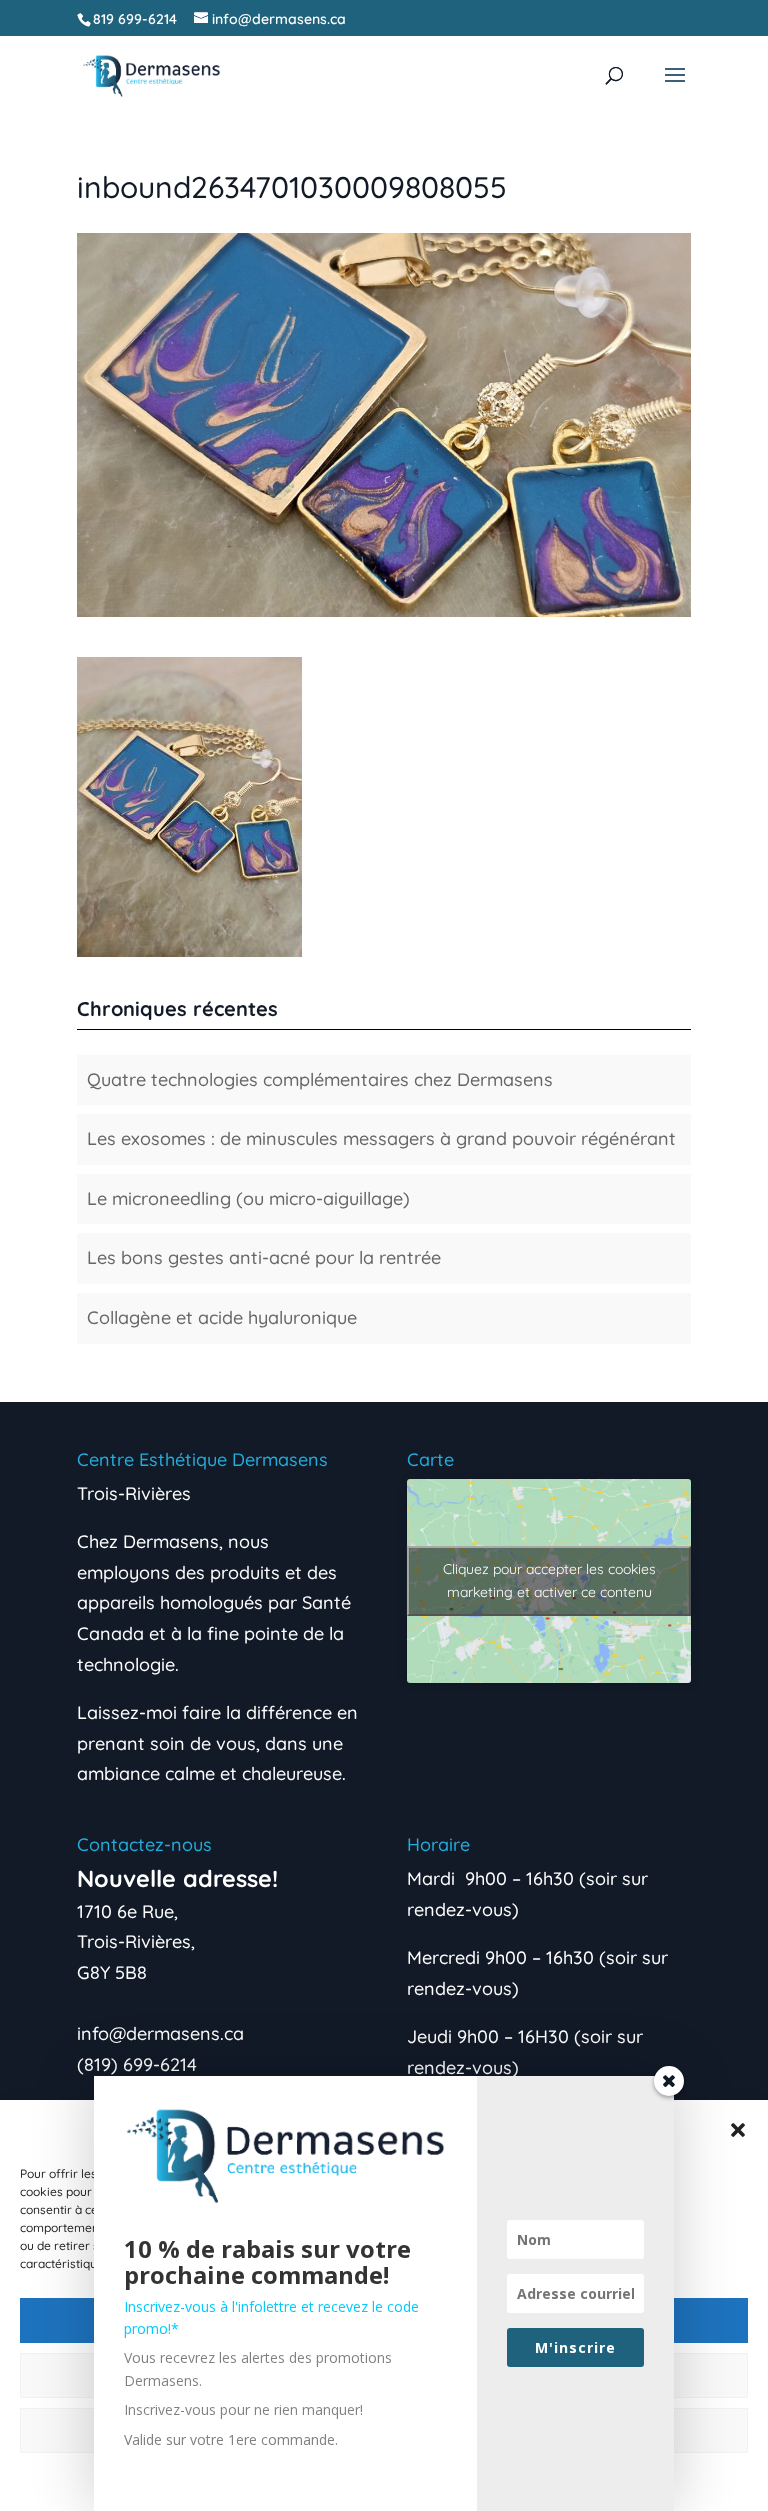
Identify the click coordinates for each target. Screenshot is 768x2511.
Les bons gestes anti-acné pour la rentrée (264, 1257)
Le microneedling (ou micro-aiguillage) (248, 1198)
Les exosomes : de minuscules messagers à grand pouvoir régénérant (381, 1138)
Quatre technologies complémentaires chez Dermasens (320, 1079)
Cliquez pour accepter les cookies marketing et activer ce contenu (549, 1580)
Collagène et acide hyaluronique (222, 1317)
